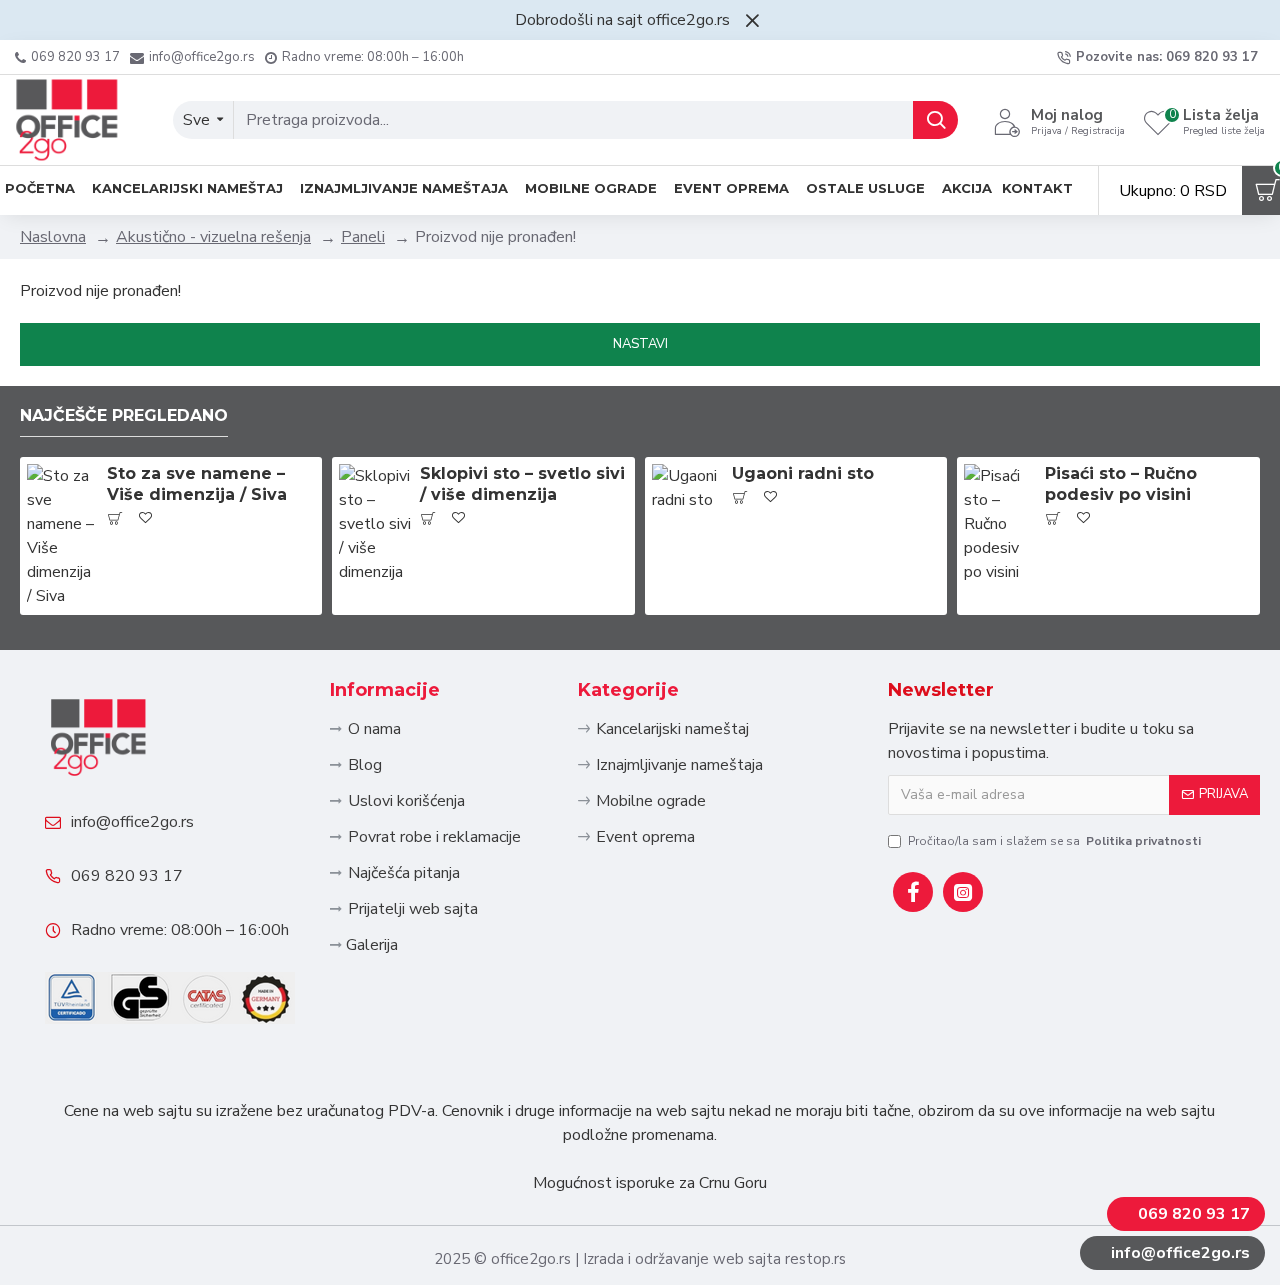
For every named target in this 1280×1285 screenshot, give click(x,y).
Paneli (363, 237)
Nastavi (640, 344)
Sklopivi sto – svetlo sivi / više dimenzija (522, 484)
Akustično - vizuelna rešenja (213, 237)
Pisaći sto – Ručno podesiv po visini (1121, 484)
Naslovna (53, 237)
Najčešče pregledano (124, 415)
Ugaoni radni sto (803, 473)
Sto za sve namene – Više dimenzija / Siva (197, 484)
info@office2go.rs (132, 822)
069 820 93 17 (127, 876)
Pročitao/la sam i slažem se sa (1054, 841)
